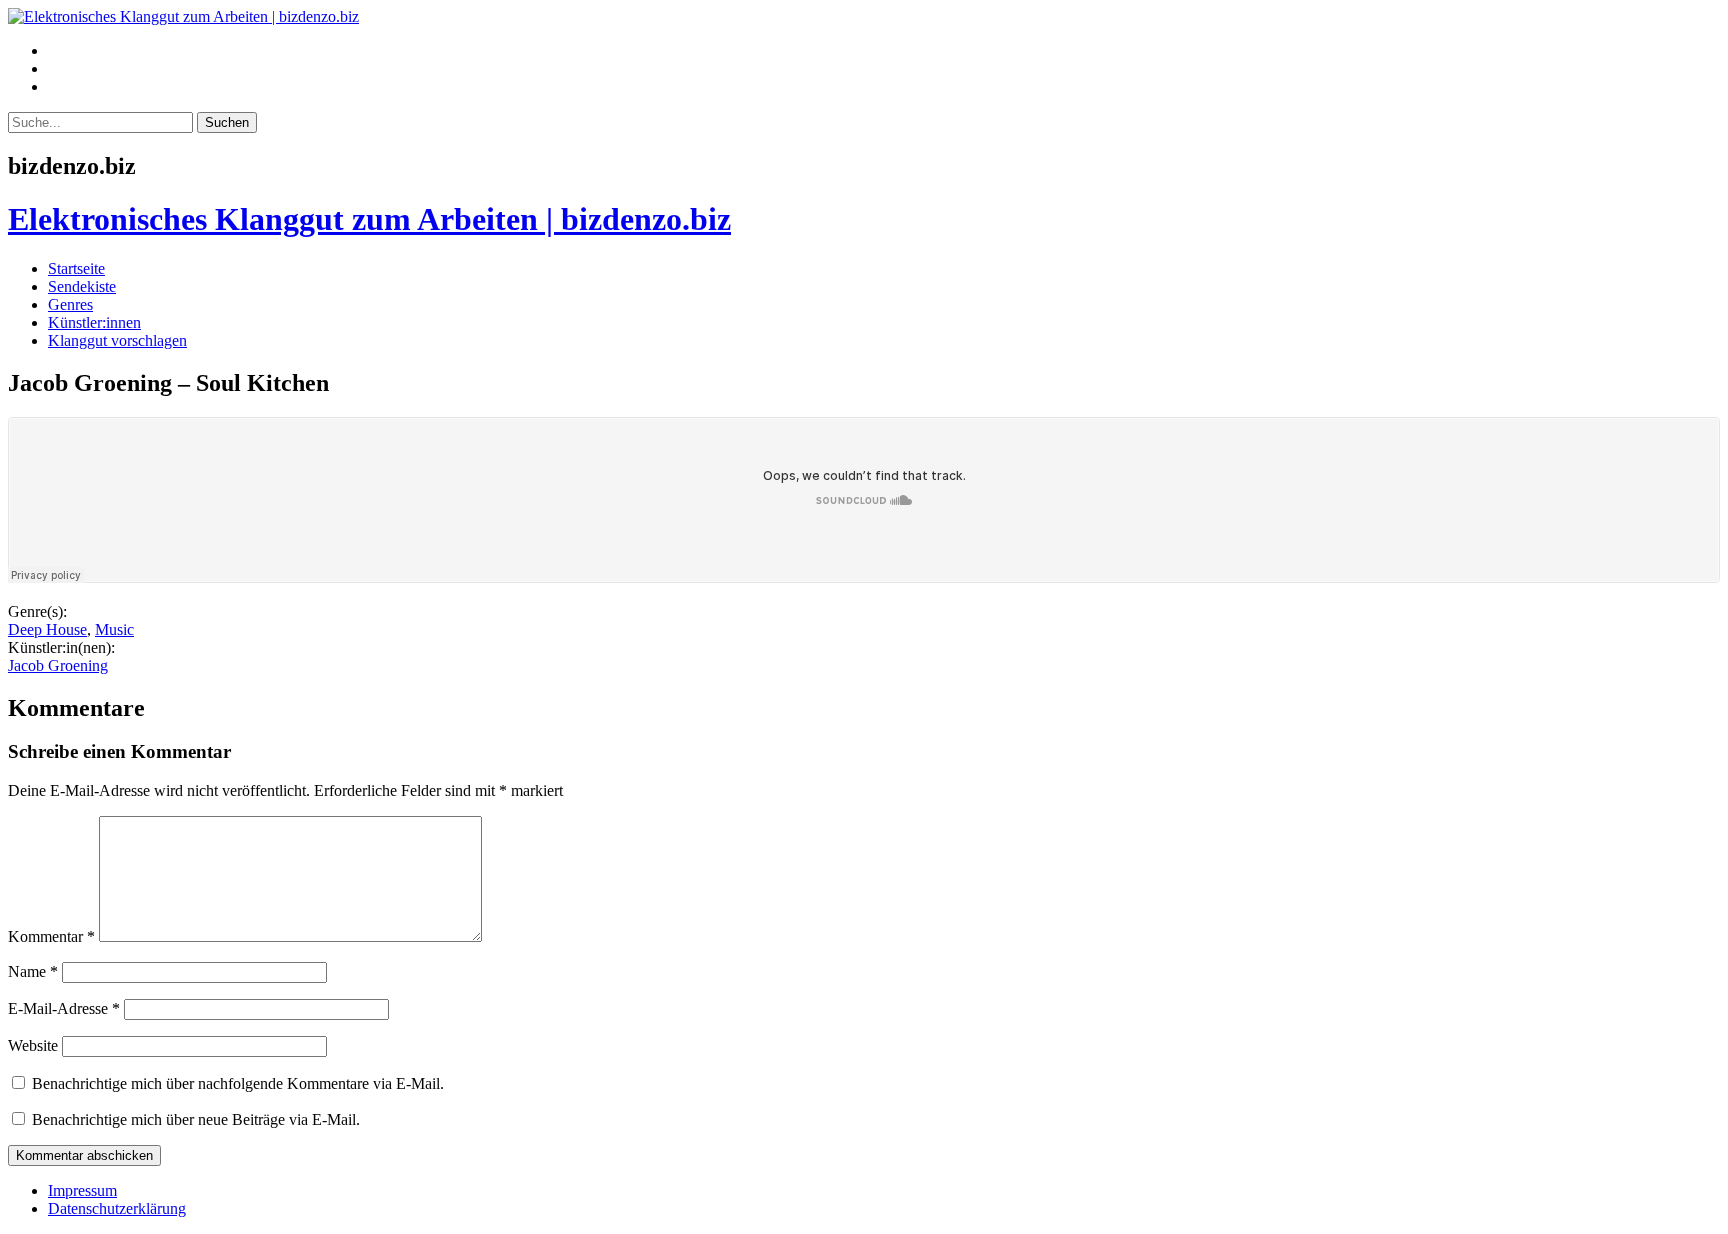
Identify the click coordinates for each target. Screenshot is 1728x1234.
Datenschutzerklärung (117, 1208)
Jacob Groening (58, 665)
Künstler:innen (94, 322)
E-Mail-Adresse (64, 1008)
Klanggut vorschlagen (117, 340)
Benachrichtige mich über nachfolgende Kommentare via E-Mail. (238, 1083)
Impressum (82, 1190)
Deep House (47, 629)
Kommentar (51, 936)
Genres (70, 304)
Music (114, 629)
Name (33, 971)
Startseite (76, 268)
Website (33, 1045)
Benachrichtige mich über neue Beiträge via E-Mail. (196, 1119)
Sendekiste (82, 286)
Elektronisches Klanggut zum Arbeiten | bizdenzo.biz (369, 219)
